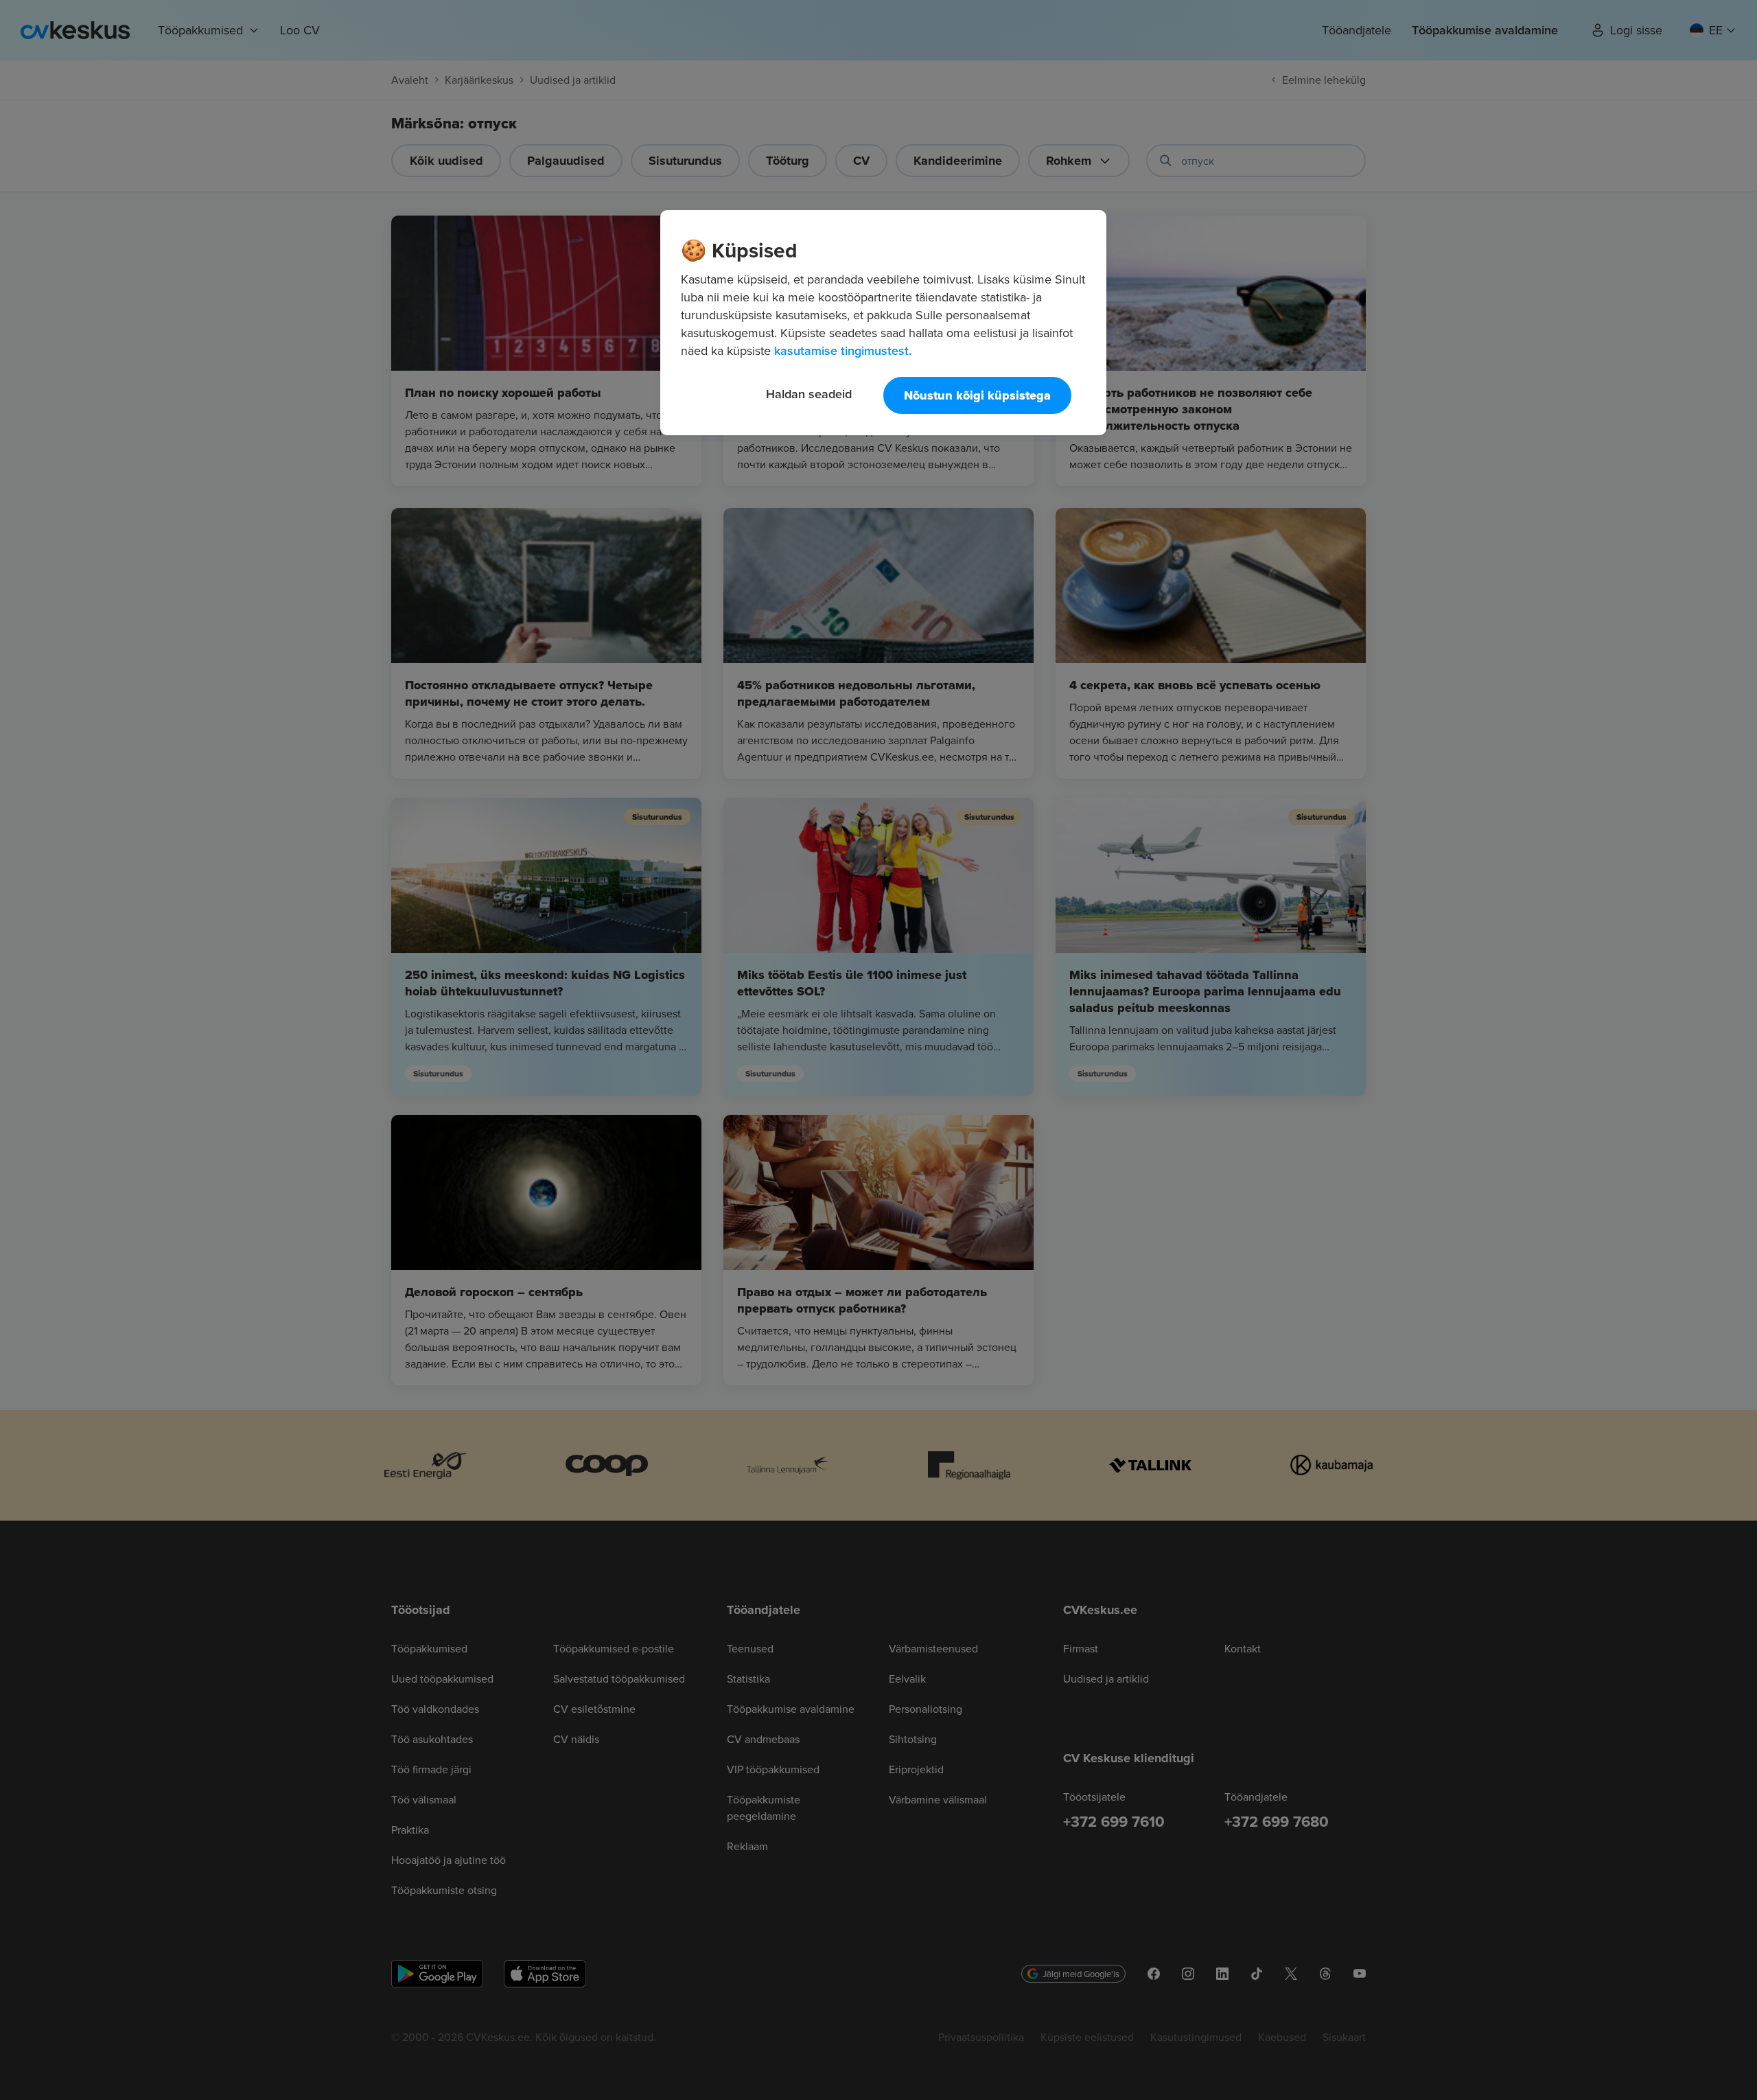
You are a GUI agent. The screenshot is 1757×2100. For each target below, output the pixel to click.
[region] (883, 323)
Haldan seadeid (809, 394)
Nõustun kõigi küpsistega (977, 395)
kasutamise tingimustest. (843, 350)
